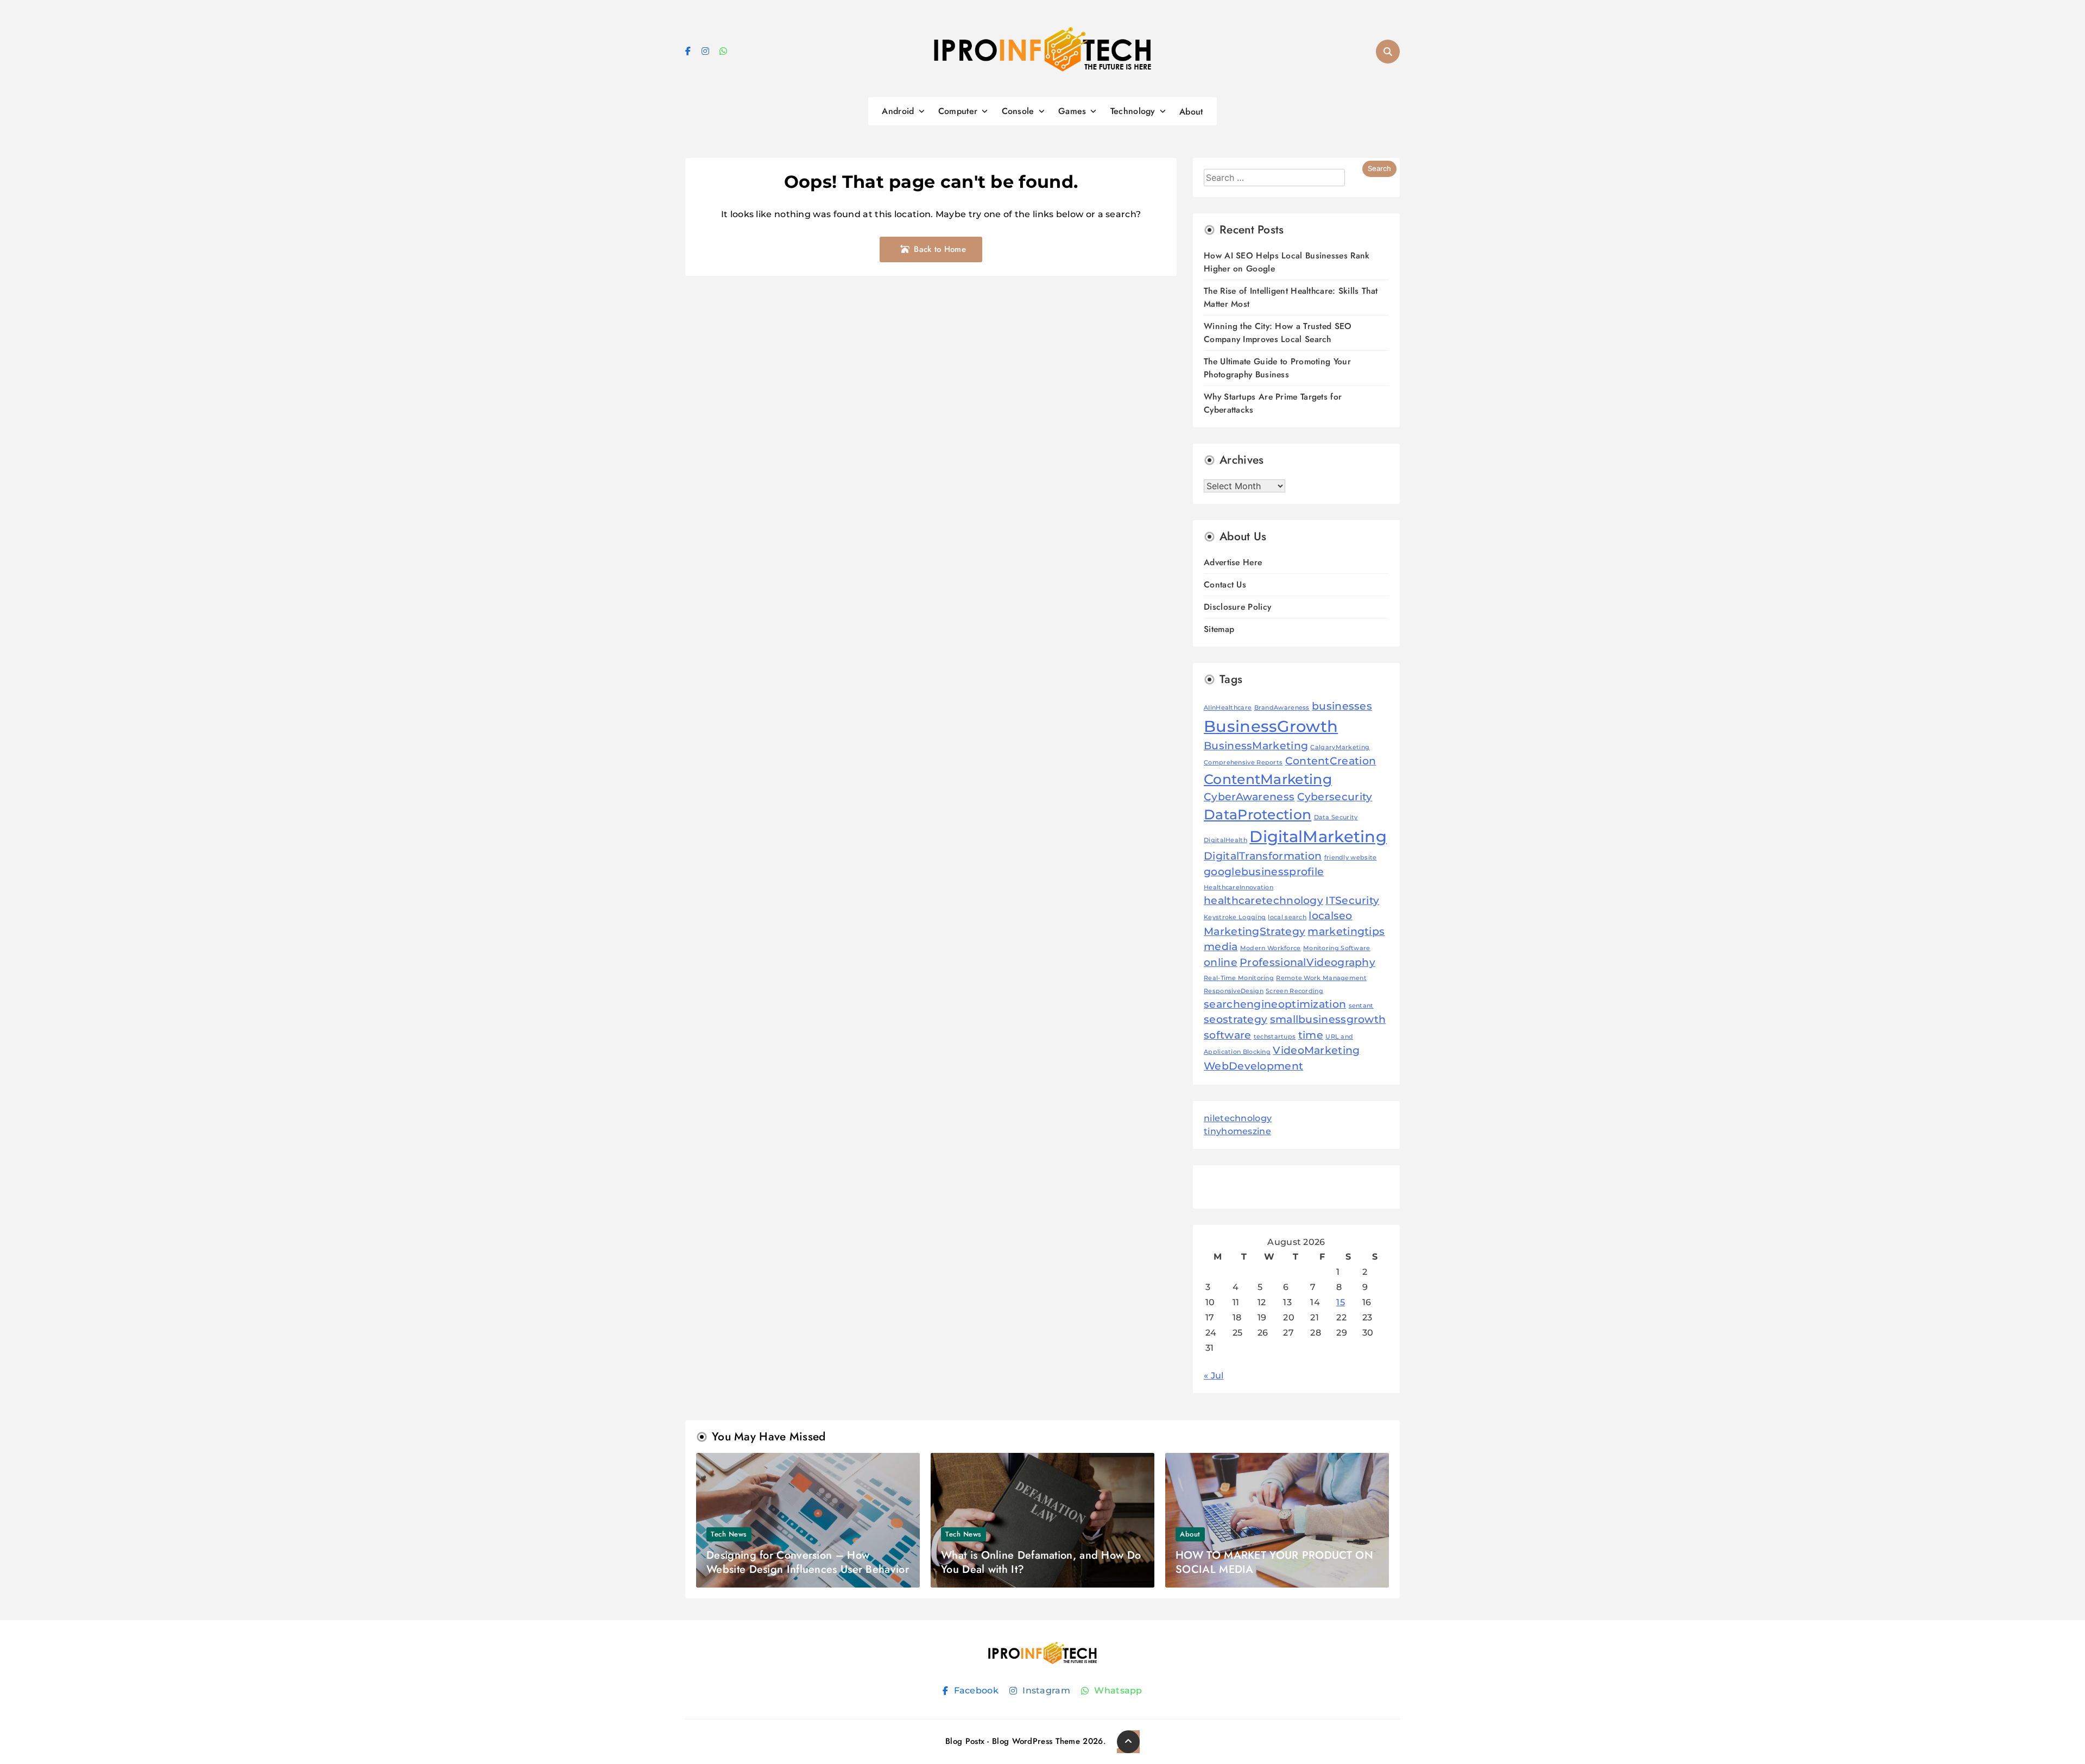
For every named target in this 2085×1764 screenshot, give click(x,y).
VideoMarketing (1316, 1050)
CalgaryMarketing (1340, 747)
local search (1287, 917)
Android (898, 111)
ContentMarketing (1268, 779)
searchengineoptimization (1275, 1004)
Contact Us (1225, 584)
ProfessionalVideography (1307, 962)
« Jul (1214, 1376)
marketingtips (1346, 931)
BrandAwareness (1282, 708)
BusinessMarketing (1256, 746)
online (1221, 962)
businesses (1342, 706)
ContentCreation (1331, 761)
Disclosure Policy (1237, 607)
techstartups (1275, 1037)
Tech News (729, 1534)
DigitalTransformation (1263, 856)
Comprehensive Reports (1243, 763)
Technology (1133, 111)
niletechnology (1238, 1118)
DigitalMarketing (1318, 836)
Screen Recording (1294, 991)
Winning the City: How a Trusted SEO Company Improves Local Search (1278, 333)
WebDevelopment (1253, 1066)
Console (1018, 111)
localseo (1330, 916)
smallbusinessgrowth (1328, 1019)
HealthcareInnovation (1239, 887)
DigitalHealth (1225, 840)
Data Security (1336, 817)
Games (1072, 111)
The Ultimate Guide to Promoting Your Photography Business (1277, 368)
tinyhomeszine (1237, 1131)
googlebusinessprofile (1264, 872)
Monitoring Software (1337, 948)
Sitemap (1219, 629)
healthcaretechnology (1263, 900)
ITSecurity (1352, 900)
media (1221, 947)
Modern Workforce (1271, 948)
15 (1341, 1302)
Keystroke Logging (1235, 917)
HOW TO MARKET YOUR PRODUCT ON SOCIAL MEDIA (1274, 1562)
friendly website (1351, 858)
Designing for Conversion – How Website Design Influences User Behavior (808, 1562)
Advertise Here (1233, 562)
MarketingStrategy (1255, 931)
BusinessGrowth (1271, 726)
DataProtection (1258, 814)
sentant (1361, 1006)
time (1311, 1035)
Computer (958, 111)
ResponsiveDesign (1234, 991)
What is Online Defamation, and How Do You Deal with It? (1041, 1562)
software (1227, 1035)
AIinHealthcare (1228, 708)
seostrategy (1236, 1019)
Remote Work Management (1321, 978)
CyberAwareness (1249, 797)
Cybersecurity (1335, 797)
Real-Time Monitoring (1239, 978)
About (1191, 112)
